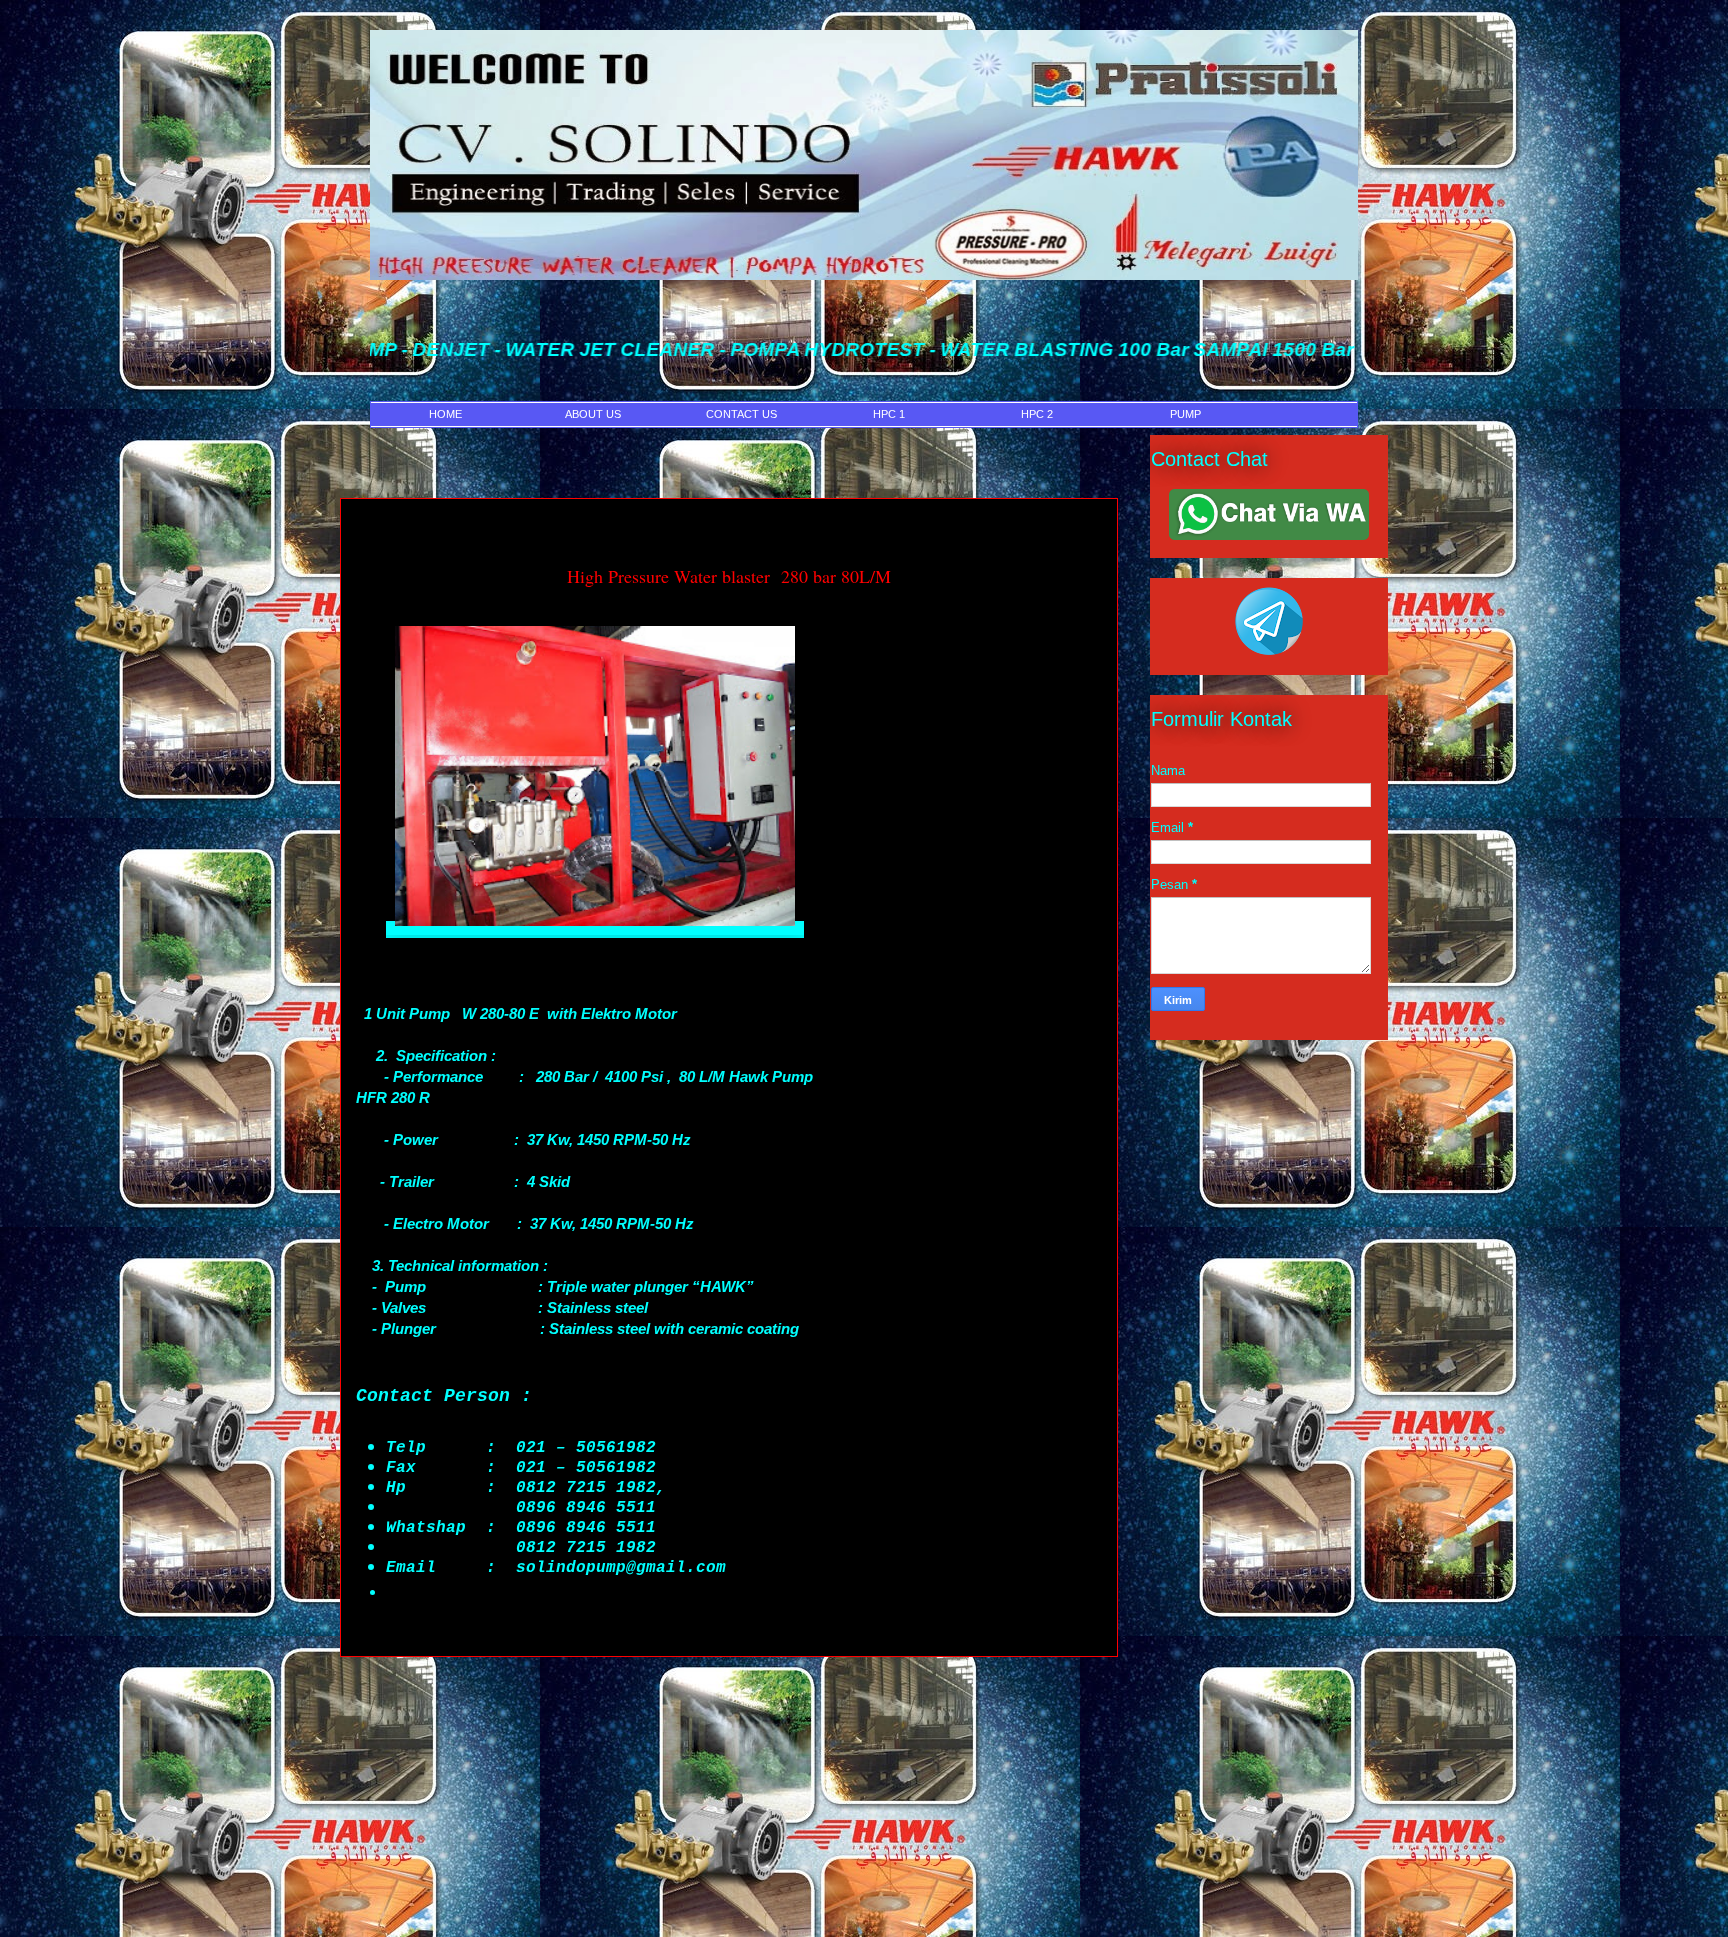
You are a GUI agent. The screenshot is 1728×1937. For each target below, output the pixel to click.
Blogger (1056, 1892)
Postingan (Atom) (787, 1755)
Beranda (729, 1688)
